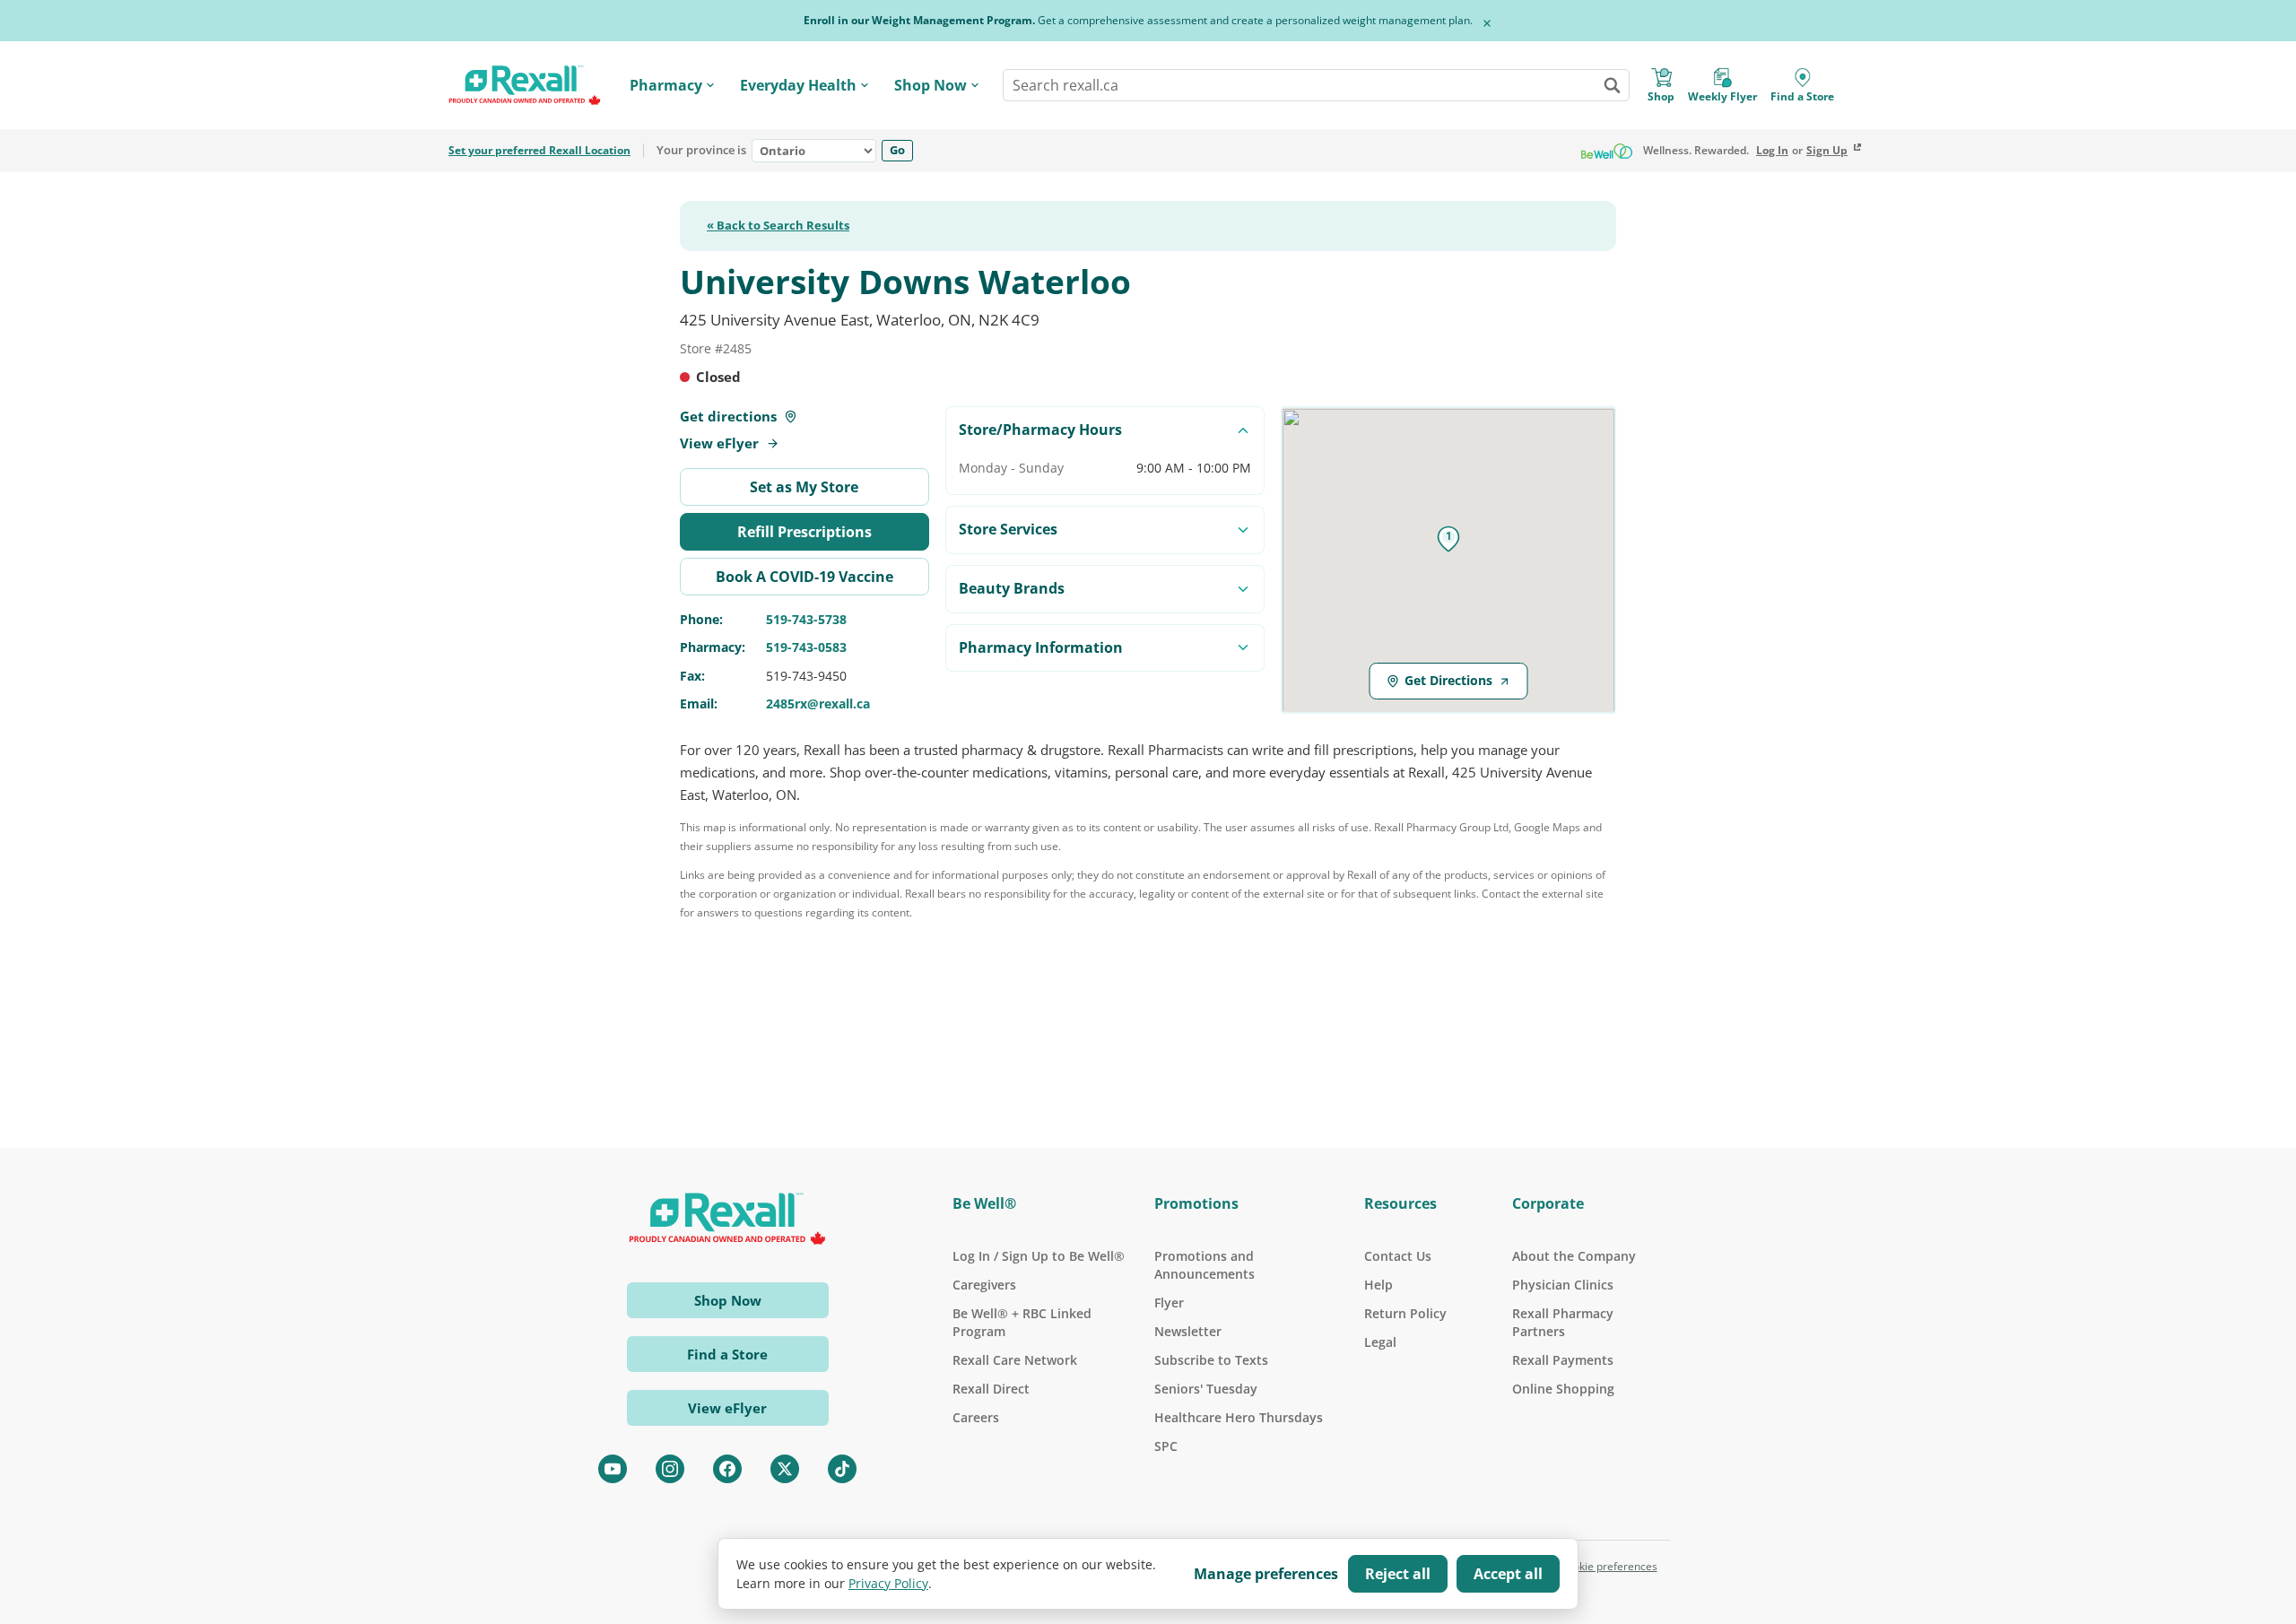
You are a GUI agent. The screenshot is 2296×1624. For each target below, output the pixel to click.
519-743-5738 (806, 619)
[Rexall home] (525, 86)
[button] (1448, 539)
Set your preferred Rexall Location (539, 151)
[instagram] (670, 1469)
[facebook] (727, 1469)
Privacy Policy (888, 1583)
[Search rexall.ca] (1612, 85)
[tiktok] (842, 1469)
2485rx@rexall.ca (818, 703)
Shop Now (931, 85)
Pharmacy (666, 85)
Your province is (701, 151)
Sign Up (1827, 151)
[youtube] (613, 1469)
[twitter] (785, 1469)
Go (897, 150)
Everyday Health (798, 85)
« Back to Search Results (778, 226)
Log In (1772, 151)
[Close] (1487, 23)
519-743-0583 (806, 647)
